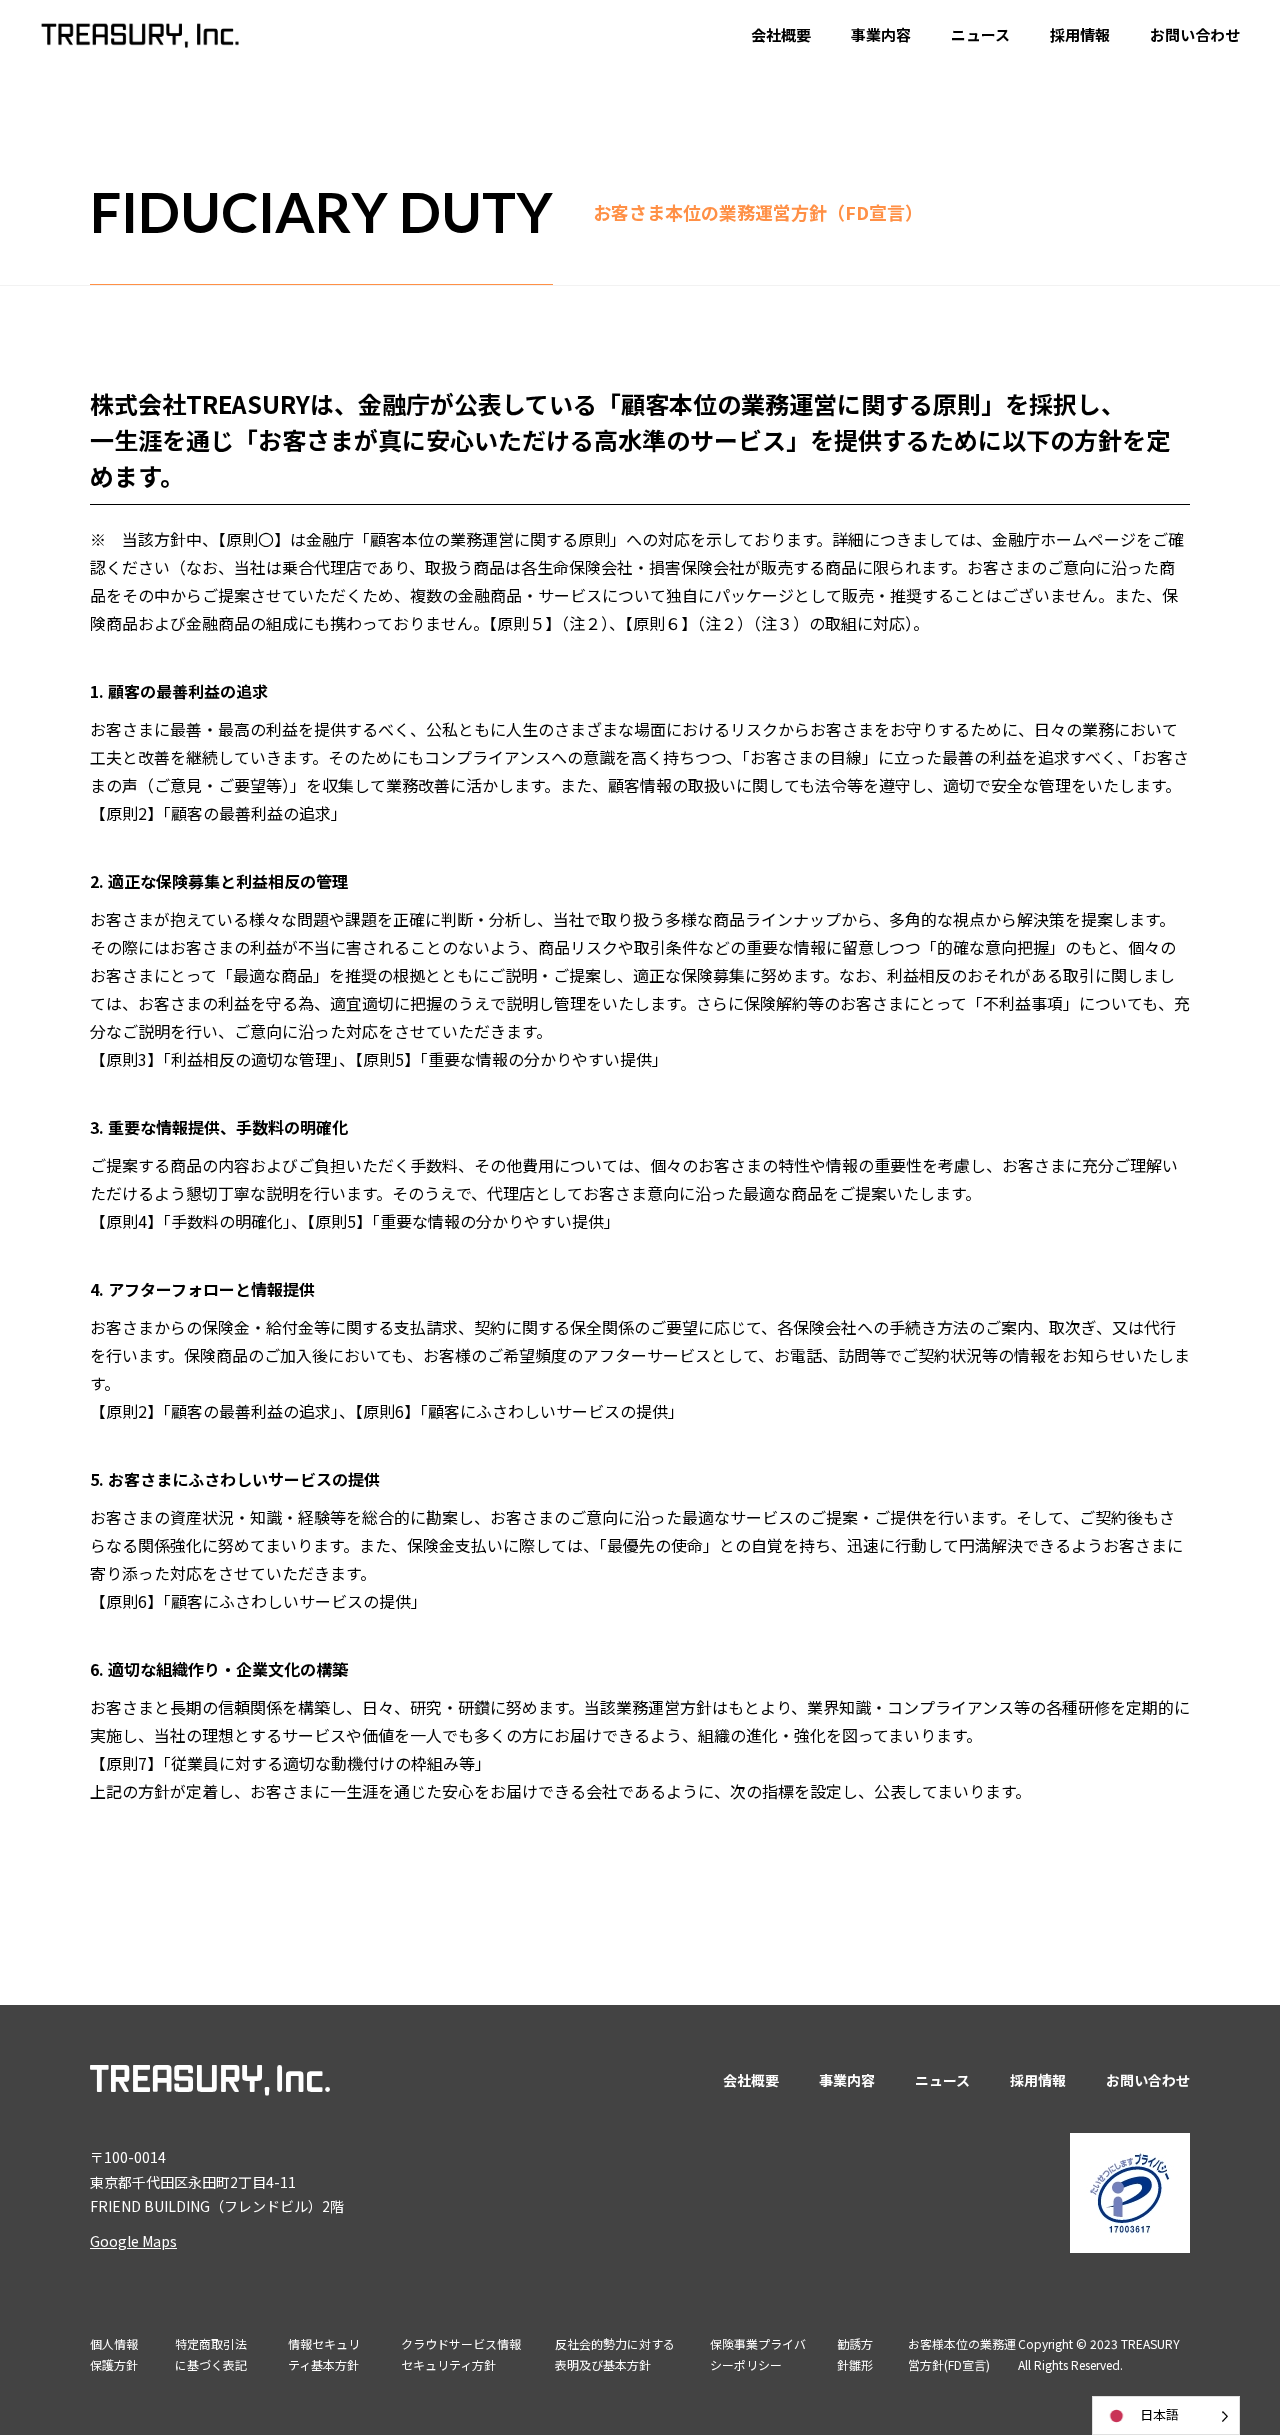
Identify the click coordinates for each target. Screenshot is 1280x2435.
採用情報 (1080, 34)
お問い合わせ (1195, 34)
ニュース (980, 34)
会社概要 (781, 34)
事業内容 (881, 34)
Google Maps (133, 2241)
